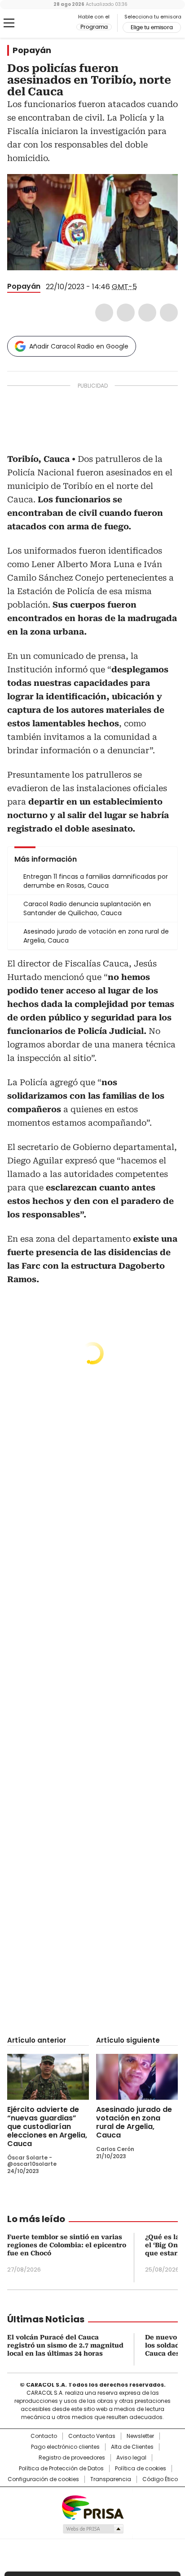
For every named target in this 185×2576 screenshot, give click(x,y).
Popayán (32, 50)
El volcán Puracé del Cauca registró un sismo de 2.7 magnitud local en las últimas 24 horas (65, 2345)
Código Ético (160, 2479)
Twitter (126, 313)
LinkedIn (147, 313)
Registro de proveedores (72, 2458)
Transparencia (111, 2479)
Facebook (104, 313)
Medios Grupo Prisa (93, 2529)
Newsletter (140, 2436)
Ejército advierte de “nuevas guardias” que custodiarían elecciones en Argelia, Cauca (47, 2127)
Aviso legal (131, 2458)
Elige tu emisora (152, 27)
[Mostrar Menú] (9, 23)
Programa (94, 27)
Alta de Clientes (132, 2447)
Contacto (44, 2436)
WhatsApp (169, 313)
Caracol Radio (44, 23)
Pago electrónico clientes (65, 2447)
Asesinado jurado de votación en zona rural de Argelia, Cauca (134, 2122)
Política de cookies (141, 2469)
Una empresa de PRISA (92, 2507)
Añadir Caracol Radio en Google (79, 346)
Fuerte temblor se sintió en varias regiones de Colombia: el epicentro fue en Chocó (67, 2245)
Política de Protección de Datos (61, 2469)
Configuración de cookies (43, 2479)
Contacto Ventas (92, 2436)
